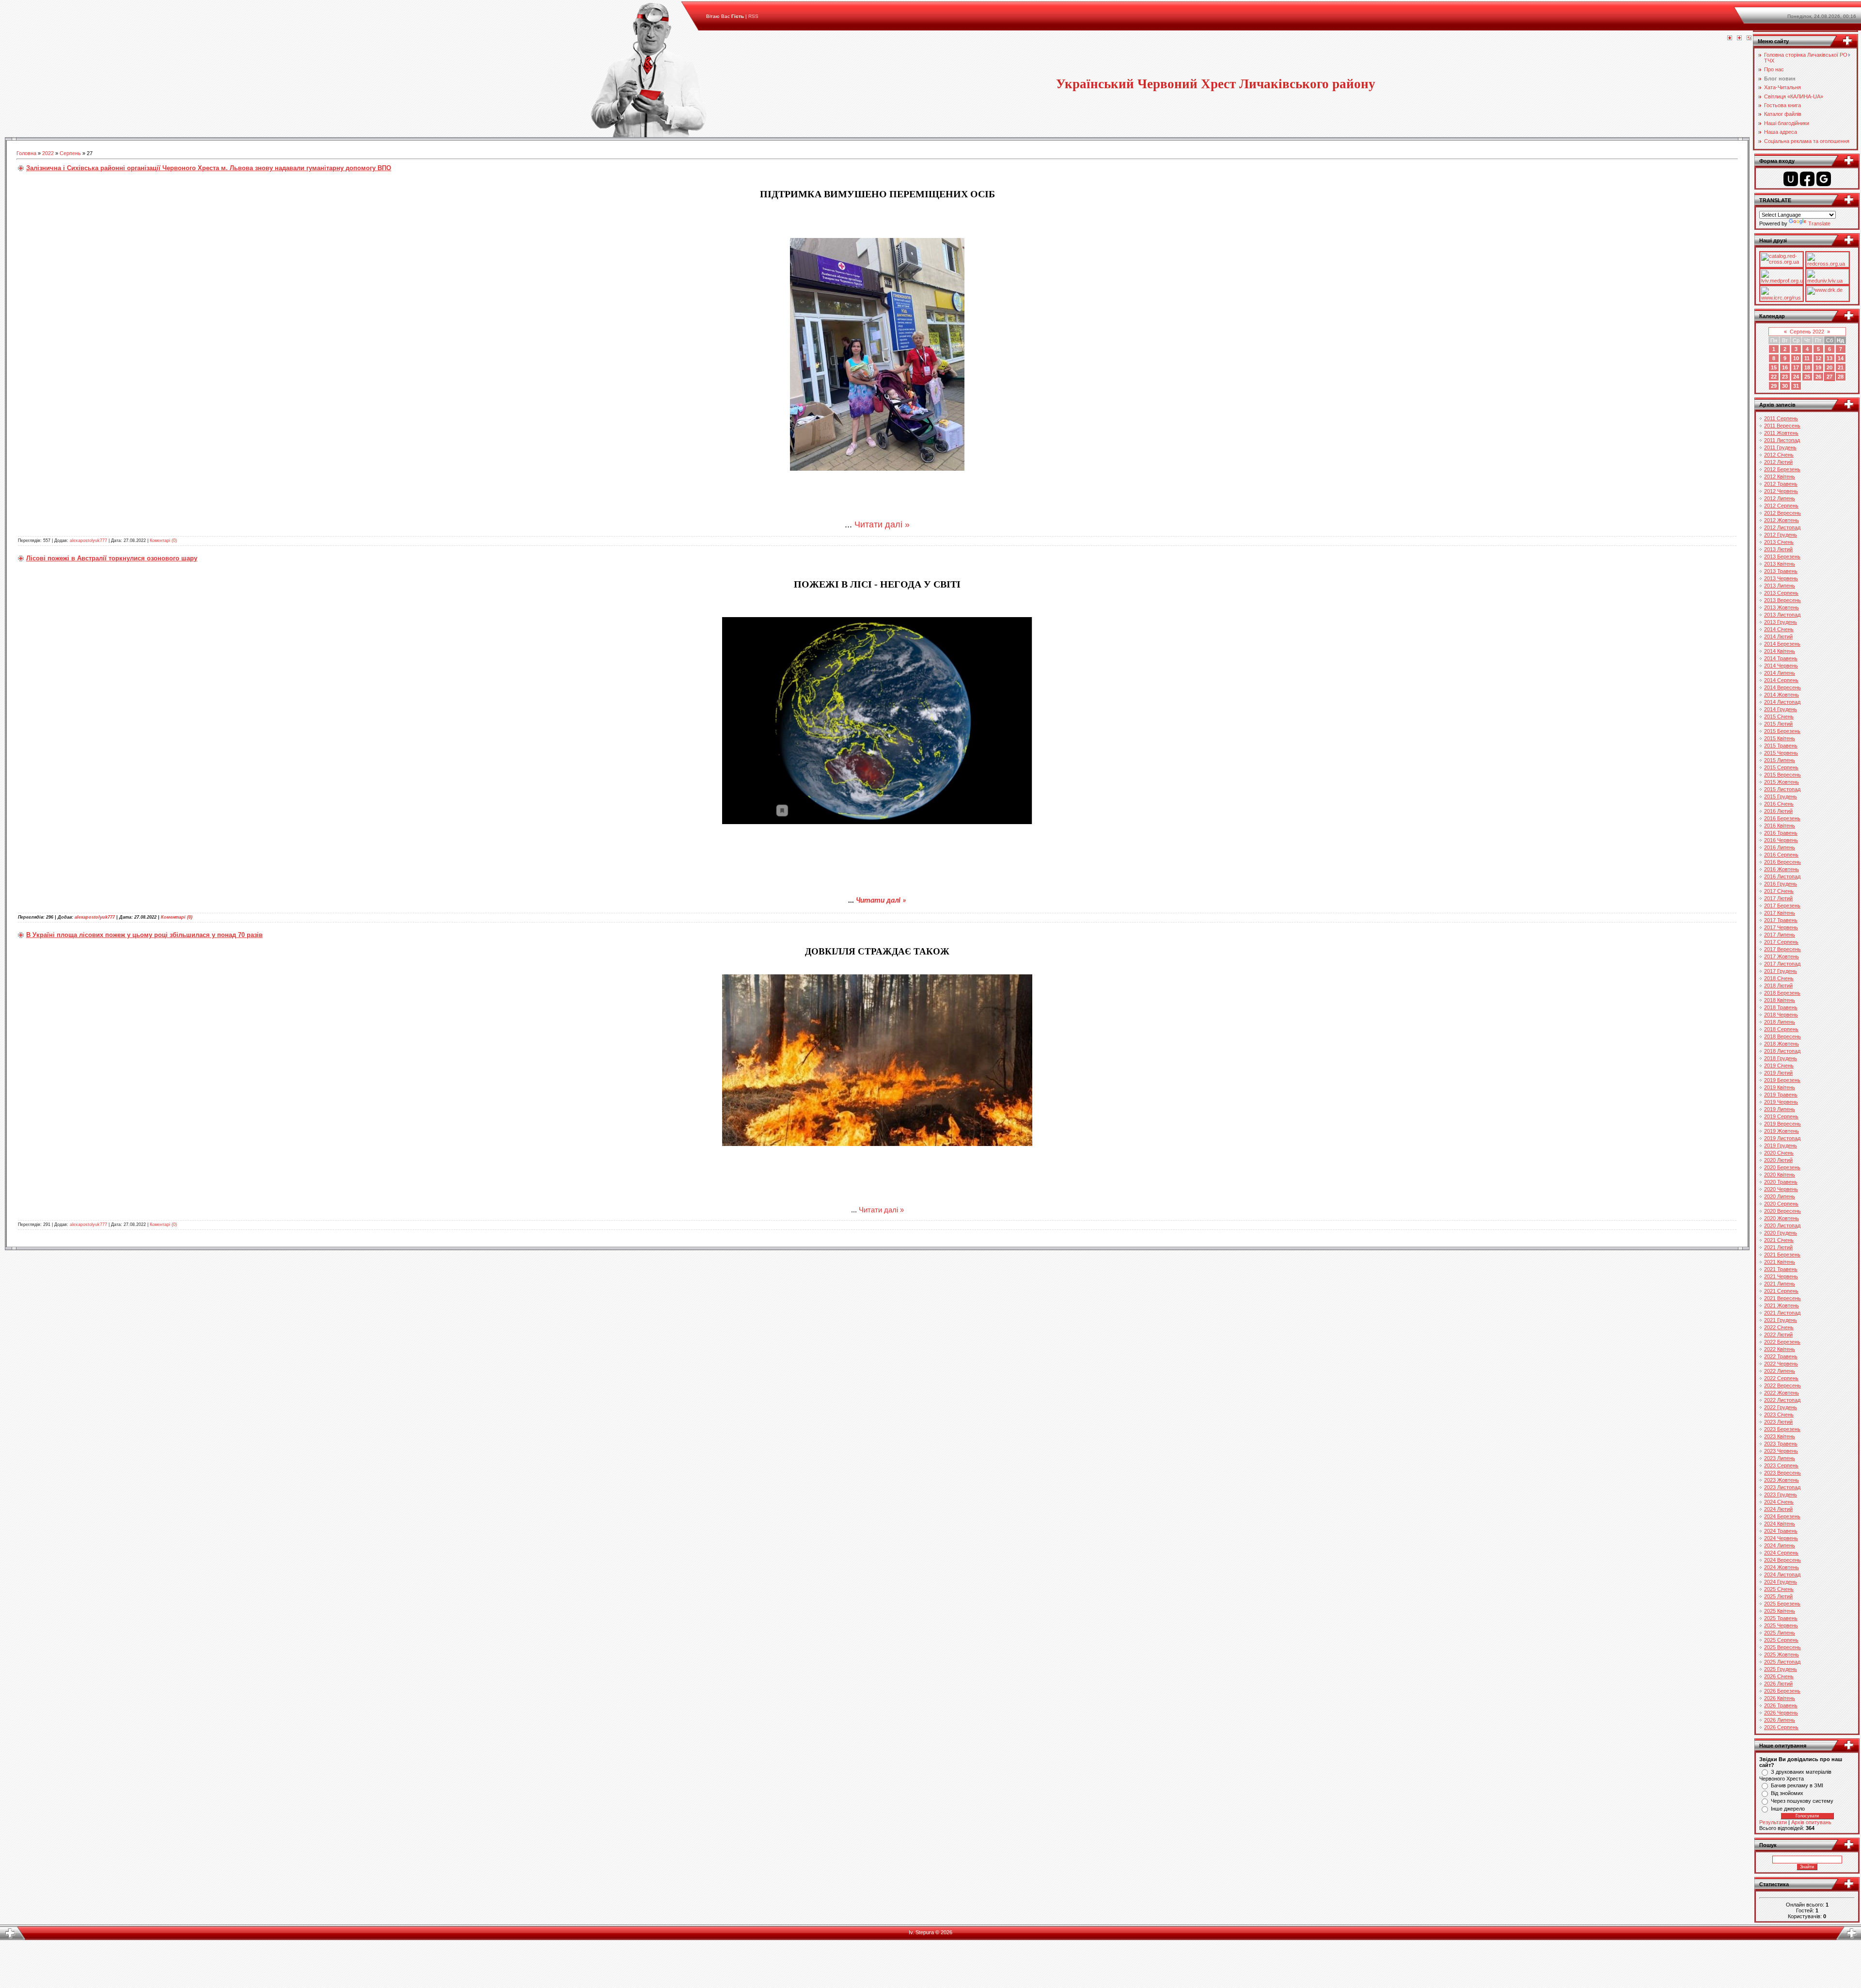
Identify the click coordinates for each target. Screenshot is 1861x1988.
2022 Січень (1779, 1327)
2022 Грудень (1781, 1407)
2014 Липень (1780, 673)
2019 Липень (1780, 1109)
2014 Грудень (1781, 709)
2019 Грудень (1781, 1145)
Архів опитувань (1811, 1822)
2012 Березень (1782, 469)
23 (1785, 377)
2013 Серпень (1781, 593)
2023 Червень (1781, 1451)
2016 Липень (1780, 847)
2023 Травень (1781, 1444)
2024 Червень (1781, 1538)
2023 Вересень (1782, 1473)
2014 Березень (1782, 644)
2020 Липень (1780, 1196)
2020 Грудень (1781, 1233)
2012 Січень (1779, 455)
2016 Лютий (1778, 811)
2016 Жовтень (1782, 869)
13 (1829, 358)
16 (1785, 367)
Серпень (70, 153)
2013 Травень (1781, 571)
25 (1807, 377)
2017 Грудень (1781, 971)
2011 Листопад (1782, 440)
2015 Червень (1781, 753)
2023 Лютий (1778, 1422)
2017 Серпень (1781, 942)
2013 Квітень (1780, 564)
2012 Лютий (1778, 462)
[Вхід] (1749, 38)
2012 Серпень (1781, 506)
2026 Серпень (1781, 1727)
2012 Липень (1780, 498)
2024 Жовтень (1782, 1567)
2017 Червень (1781, 927)
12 (1818, 358)
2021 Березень (1782, 1255)
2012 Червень (1781, 491)
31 (1796, 386)
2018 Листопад (1782, 1051)
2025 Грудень (1781, 1669)
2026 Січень (1779, 1676)
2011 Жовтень (1781, 433)
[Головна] (1730, 38)
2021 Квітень (1780, 1262)
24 (1796, 377)
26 (1818, 377)
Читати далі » (882, 525)
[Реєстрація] (1739, 38)
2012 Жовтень (1782, 520)
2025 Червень (1781, 1625)
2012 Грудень (1781, 535)
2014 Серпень (1781, 680)
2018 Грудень (1781, 1058)
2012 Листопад (1782, 527)
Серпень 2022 (1807, 332)
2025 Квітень (1780, 1611)
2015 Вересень (1782, 775)
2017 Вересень (1782, 949)
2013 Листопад (1782, 615)
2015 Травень (1781, 746)
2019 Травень (1781, 1095)
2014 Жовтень (1782, 695)
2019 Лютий (1778, 1073)
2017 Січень (1779, 891)
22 (1774, 377)
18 (1807, 367)
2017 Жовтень (1782, 956)
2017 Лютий (1778, 898)
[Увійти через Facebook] (1807, 179)
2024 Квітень (1780, 1524)
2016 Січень (1779, 804)
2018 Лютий (1778, 986)
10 (1796, 358)
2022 (48, 153)
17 (1796, 367)
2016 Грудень (1781, 884)
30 (1785, 386)
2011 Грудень (1780, 447)
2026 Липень (1780, 1720)
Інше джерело (1788, 1809)
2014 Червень (1781, 666)
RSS (753, 16)
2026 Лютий (1778, 1684)
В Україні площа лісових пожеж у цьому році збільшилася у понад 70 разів (144, 935)
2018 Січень (1779, 978)
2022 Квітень (1780, 1349)
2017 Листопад (1782, 964)
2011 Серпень (1781, 418)
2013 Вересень (1782, 600)
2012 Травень (1781, 484)
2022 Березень (1782, 1342)
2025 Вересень (1782, 1647)
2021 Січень (1779, 1240)
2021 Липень (1780, 1284)
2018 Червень (1781, 1015)
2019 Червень (1781, 1102)
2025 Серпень (1781, 1640)
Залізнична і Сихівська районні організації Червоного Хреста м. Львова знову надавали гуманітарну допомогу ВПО (209, 168)
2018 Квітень (1780, 1000)
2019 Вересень (1782, 1124)
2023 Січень (1779, 1415)
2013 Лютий (1778, 549)
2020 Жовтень (1782, 1218)
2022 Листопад (1782, 1400)
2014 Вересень (1782, 687)
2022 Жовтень (1782, 1393)
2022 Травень (1781, 1356)
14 (1841, 358)
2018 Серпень (1781, 1029)
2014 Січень (1779, 629)
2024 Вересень (1782, 1560)
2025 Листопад (1782, 1662)
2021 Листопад (1782, 1313)
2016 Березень (1782, 818)
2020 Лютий (1778, 1160)
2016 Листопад (1782, 876)
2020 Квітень (1780, 1175)
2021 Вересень (1782, 1298)
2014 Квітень (1780, 651)
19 (1818, 367)
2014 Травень (1781, 658)
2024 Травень (1781, 1531)
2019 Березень (1782, 1080)
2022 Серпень (1781, 1378)
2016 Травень (1781, 833)
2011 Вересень (1782, 426)
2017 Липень (1780, 935)
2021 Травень (1781, 1269)
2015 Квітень (1780, 738)
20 (1829, 367)
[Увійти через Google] (1824, 179)
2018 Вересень (1782, 1036)
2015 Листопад (1782, 789)
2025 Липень (1780, 1633)
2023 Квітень (1780, 1436)
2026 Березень (1782, 1691)
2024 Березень (1782, 1516)
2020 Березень (1782, 1167)
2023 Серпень (1781, 1465)
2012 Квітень (1780, 477)
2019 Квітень (1780, 1087)
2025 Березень (1782, 1604)
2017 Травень (1781, 920)
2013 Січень (1779, 542)
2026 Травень (1781, 1705)
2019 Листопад (1782, 1138)
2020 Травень (1781, 1182)
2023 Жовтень (1782, 1480)
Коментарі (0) (163, 541)
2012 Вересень (1782, 513)
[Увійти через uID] (1791, 179)
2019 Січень (1779, 1066)
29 (1774, 386)
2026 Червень (1781, 1713)
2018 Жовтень (1782, 1044)
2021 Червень (1781, 1276)
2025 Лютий (1778, 1596)
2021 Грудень (1781, 1320)
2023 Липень (1780, 1458)
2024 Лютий (1778, 1509)
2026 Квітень (1780, 1698)
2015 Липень (1780, 760)
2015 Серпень (1781, 767)
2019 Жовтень (1782, 1131)
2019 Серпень (1781, 1116)
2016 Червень (1781, 840)
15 (1774, 367)
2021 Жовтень (1782, 1305)
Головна (26, 153)
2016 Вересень (1782, 862)
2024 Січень (1779, 1502)
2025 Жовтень (1782, 1654)
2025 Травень (1781, 1618)
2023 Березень (1782, 1429)
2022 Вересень (1782, 1385)
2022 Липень (1780, 1371)
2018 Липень (1780, 1022)
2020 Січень (1779, 1153)
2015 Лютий (1778, 724)
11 (1807, 358)
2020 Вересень (1782, 1211)
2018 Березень (1782, 993)
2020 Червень (1781, 1189)
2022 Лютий (1778, 1335)
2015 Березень (1782, 731)
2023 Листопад (1782, 1487)
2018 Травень (1781, 1007)
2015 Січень (1779, 716)
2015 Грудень (1781, 796)
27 (1829, 377)
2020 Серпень (1781, 1204)
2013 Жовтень (1782, 607)
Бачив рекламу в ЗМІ (1797, 1785)
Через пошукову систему (1802, 1801)
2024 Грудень (1781, 1582)
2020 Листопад (1782, 1225)
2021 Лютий (1778, 1247)
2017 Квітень (1780, 913)
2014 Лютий (1778, 636)
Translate (1819, 223)
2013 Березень (1782, 557)
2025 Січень (1779, 1589)
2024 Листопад (1782, 1574)
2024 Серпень (1781, 1553)
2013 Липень (1780, 586)
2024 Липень (1780, 1545)
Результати (1773, 1822)
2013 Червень (1781, 578)
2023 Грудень (1781, 1495)
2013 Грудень (1781, 622)
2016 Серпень (1781, 855)
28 (1841, 377)
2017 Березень (1782, 906)
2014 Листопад (1782, 702)
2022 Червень (1781, 1364)
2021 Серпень (1781, 1291)
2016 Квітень (1780, 826)
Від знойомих (1787, 1793)
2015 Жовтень (1782, 782)
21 (1841, 367)
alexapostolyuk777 (88, 541)
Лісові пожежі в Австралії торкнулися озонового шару (112, 558)
